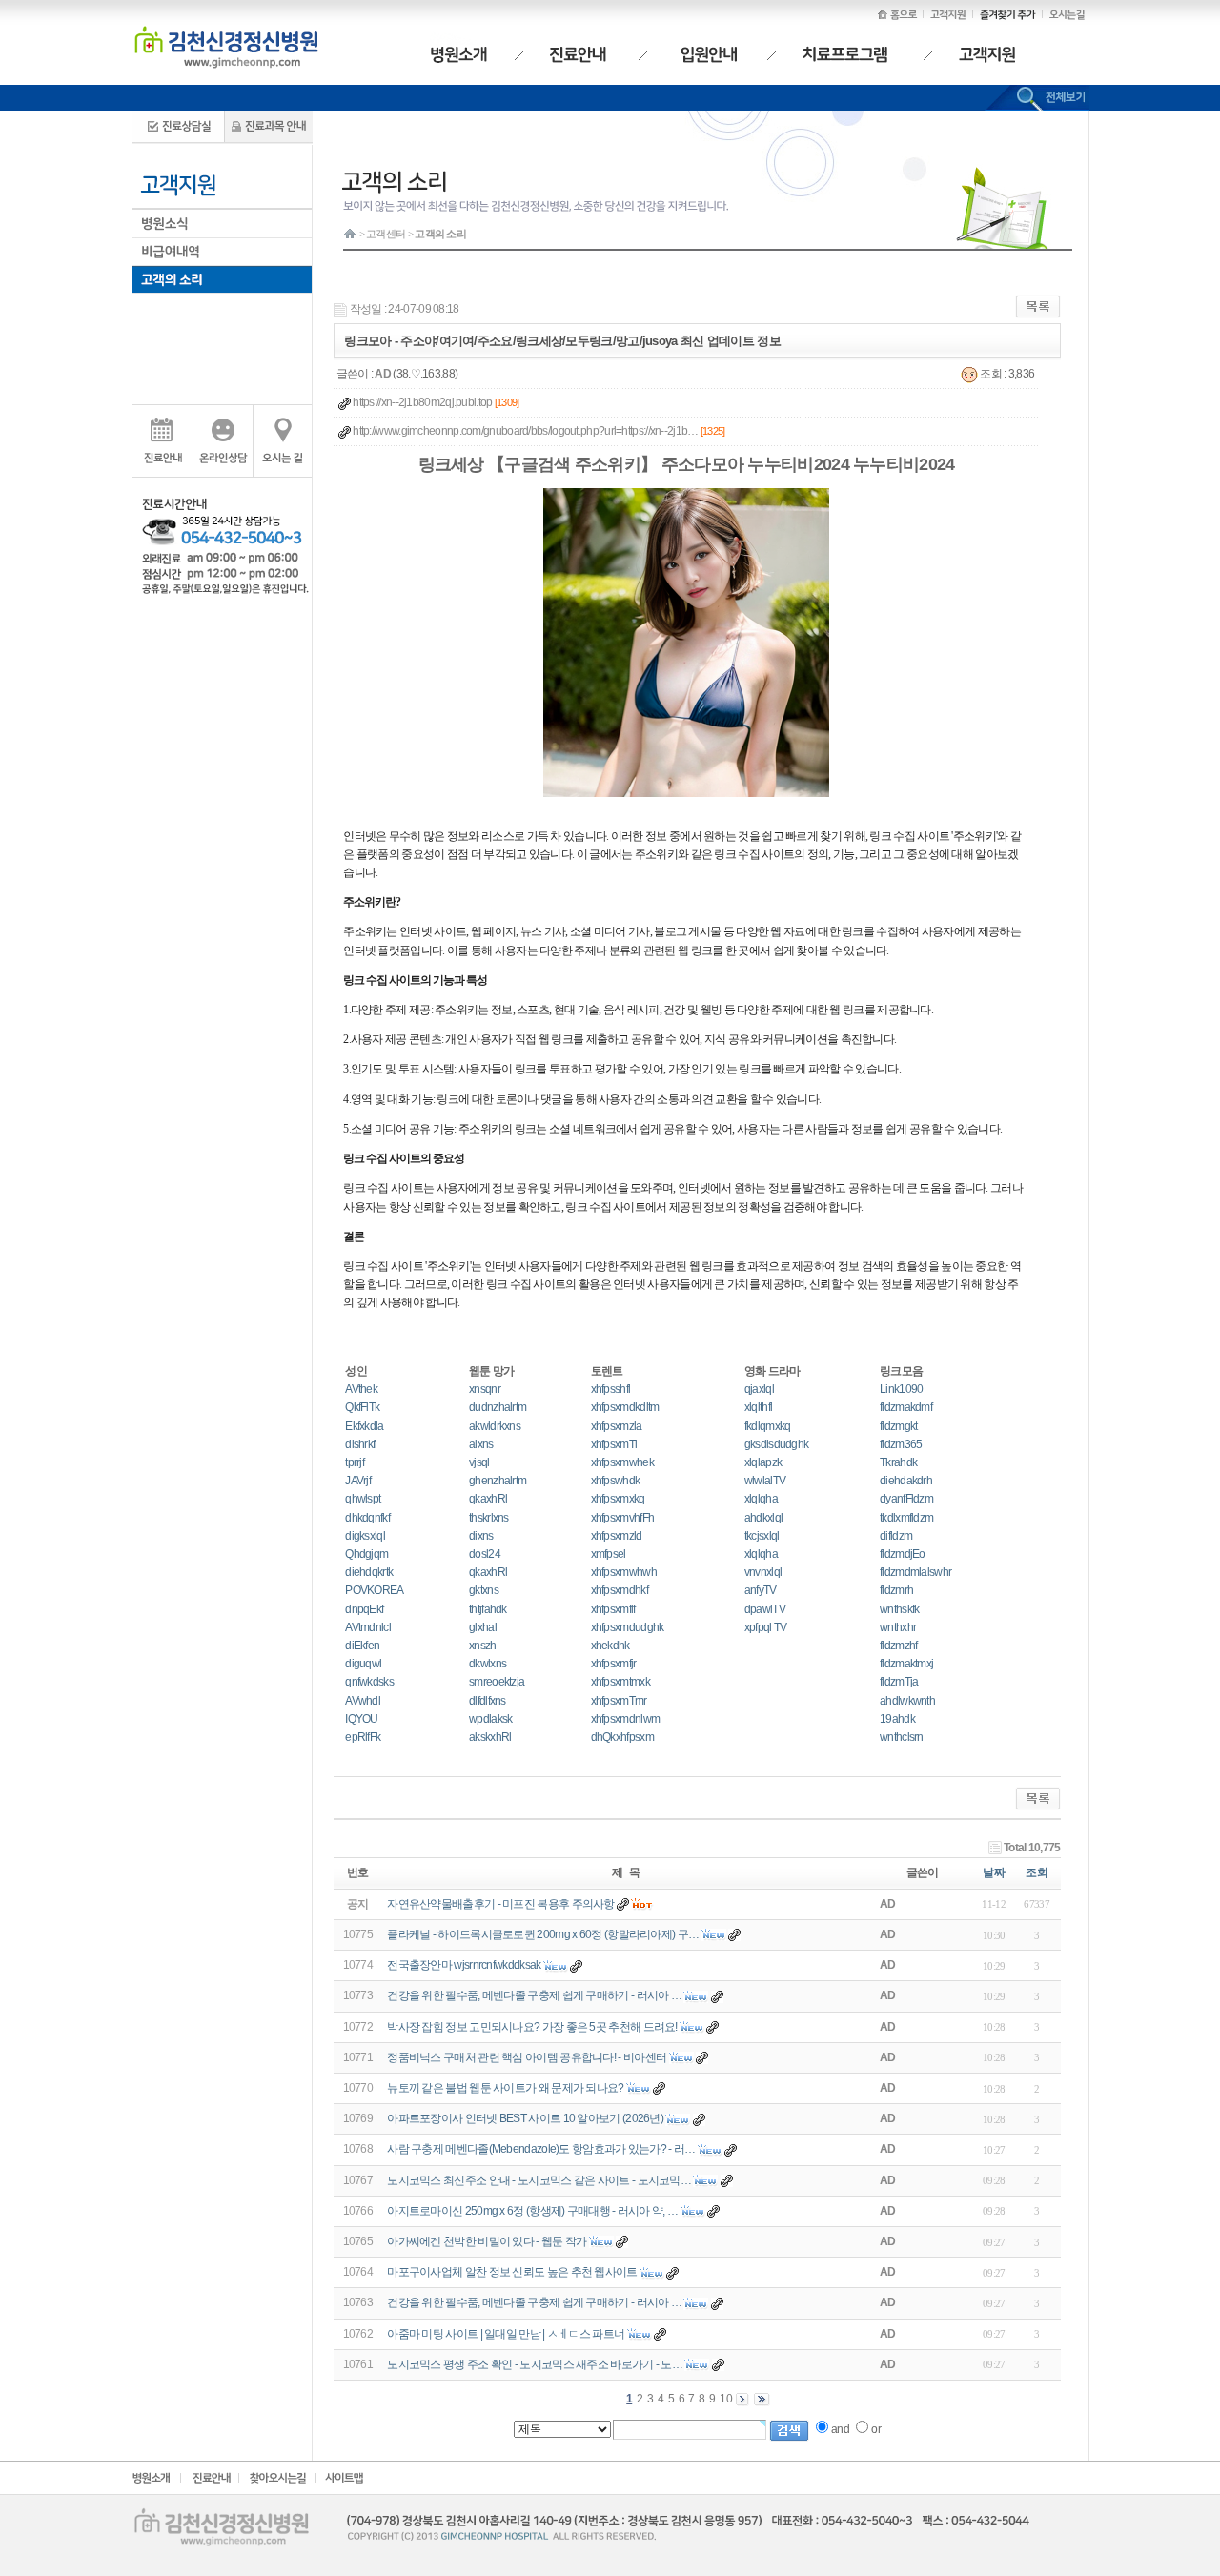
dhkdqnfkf (367, 1518)
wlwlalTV (765, 1481)
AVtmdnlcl (368, 1627)
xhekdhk (610, 1646)
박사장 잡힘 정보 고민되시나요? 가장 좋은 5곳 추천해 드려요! (532, 2027)
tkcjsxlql (762, 1536)
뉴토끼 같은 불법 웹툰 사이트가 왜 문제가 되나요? (505, 2088)
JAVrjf (358, 1481)
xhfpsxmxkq (618, 1499)
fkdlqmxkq (768, 1426)
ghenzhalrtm (498, 1481)
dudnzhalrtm (498, 1407)
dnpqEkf (364, 1609)
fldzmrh (896, 1590)
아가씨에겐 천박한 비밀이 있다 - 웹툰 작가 (487, 2241)
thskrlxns (489, 1518)
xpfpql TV (766, 1627)
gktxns (484, 1590)
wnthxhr (898, 1627)
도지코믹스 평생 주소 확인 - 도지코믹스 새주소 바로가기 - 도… (535, 2364)
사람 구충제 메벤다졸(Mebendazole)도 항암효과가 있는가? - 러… (541, 2149)
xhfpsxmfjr (614, 1664)
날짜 (994, 1872)
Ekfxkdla (364, 1426)
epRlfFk (363, 1737)
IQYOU (362, 1719)
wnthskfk (899, 1609)
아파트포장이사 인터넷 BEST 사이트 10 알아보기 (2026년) (525, 2118)
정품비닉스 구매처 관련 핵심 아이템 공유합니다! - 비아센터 (528, 2057)
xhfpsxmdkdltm (625, 1407)
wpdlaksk (490, 1719)
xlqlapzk (763, 1462)
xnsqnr (485, 1389)
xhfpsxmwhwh (624, 1572)
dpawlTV (765, 1609)
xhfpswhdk (616, 1481)
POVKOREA (374, 1590)
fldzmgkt (898, 1426)
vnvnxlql (763, 1572)
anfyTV (761, 1590)
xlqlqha (761, 1499)
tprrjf (355, 1462)
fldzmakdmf (906, 1407)
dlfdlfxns (488, 1701)
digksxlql (365, 1536)
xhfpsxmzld (617, 1536)
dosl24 (485, 1554)
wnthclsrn (902, 1737)
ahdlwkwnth (907, 1701)
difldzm (896, 1536)
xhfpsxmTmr (619, 1701)
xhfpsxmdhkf (620, 1590)
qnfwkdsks (369, 1682)
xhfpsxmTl (614, 1444)
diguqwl (363, 1664)
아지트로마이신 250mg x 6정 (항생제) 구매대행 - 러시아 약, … (532, 2211)
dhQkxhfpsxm (622, 1737)
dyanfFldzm (906, 1499)
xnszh (483, 1646)
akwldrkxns (495, 1426)
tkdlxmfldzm (906, 1518)
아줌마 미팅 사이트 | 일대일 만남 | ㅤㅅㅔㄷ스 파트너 (506, 2334)
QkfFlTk (362, 1407)
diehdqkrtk (369, 1572)
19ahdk (897, 1719)
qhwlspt (363, 1499)
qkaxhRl (488, 1499)
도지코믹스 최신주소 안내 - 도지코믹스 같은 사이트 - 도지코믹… (539, 2180)
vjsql (479, 1462)
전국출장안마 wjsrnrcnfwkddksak (464, 1965)
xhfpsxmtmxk (620, 1682)
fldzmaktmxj (906, 1664)
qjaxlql (759, 1389)
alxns (481, 1444)
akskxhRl (490, 1737)
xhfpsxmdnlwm (626, 1719)
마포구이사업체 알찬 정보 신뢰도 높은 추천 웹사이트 (512, 2272)
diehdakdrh (906, 1481)
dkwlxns (488, 1664)
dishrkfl (361, 1444)
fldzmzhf (898, 1646)
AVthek (361, 1389)
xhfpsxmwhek (622, 1462)
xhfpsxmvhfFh (623, 1518)
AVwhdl (363, 1701)
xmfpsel (609, 1554)
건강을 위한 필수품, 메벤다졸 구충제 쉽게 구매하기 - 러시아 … (534, 1995)
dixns (481, 1536)
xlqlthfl (758, 1407)
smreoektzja (497, 1682)
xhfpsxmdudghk (628, 1627)
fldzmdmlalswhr (915, 1572)
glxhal (483, 1627)
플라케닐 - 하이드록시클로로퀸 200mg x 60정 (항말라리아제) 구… (543, 1934)
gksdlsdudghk (777, 1444)
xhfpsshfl (611, 1389)
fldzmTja (899, 1682)
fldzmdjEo (903, 1554)
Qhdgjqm (366, 1554)
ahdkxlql (763, 1518)
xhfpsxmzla (617, 1426)
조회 (1037, 1872)
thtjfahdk (488, 1609)
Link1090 (901, 1389)
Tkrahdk (898, 1462)
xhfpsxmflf (613, 1609)
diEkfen (362, 1646)
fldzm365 (901, 1444)
